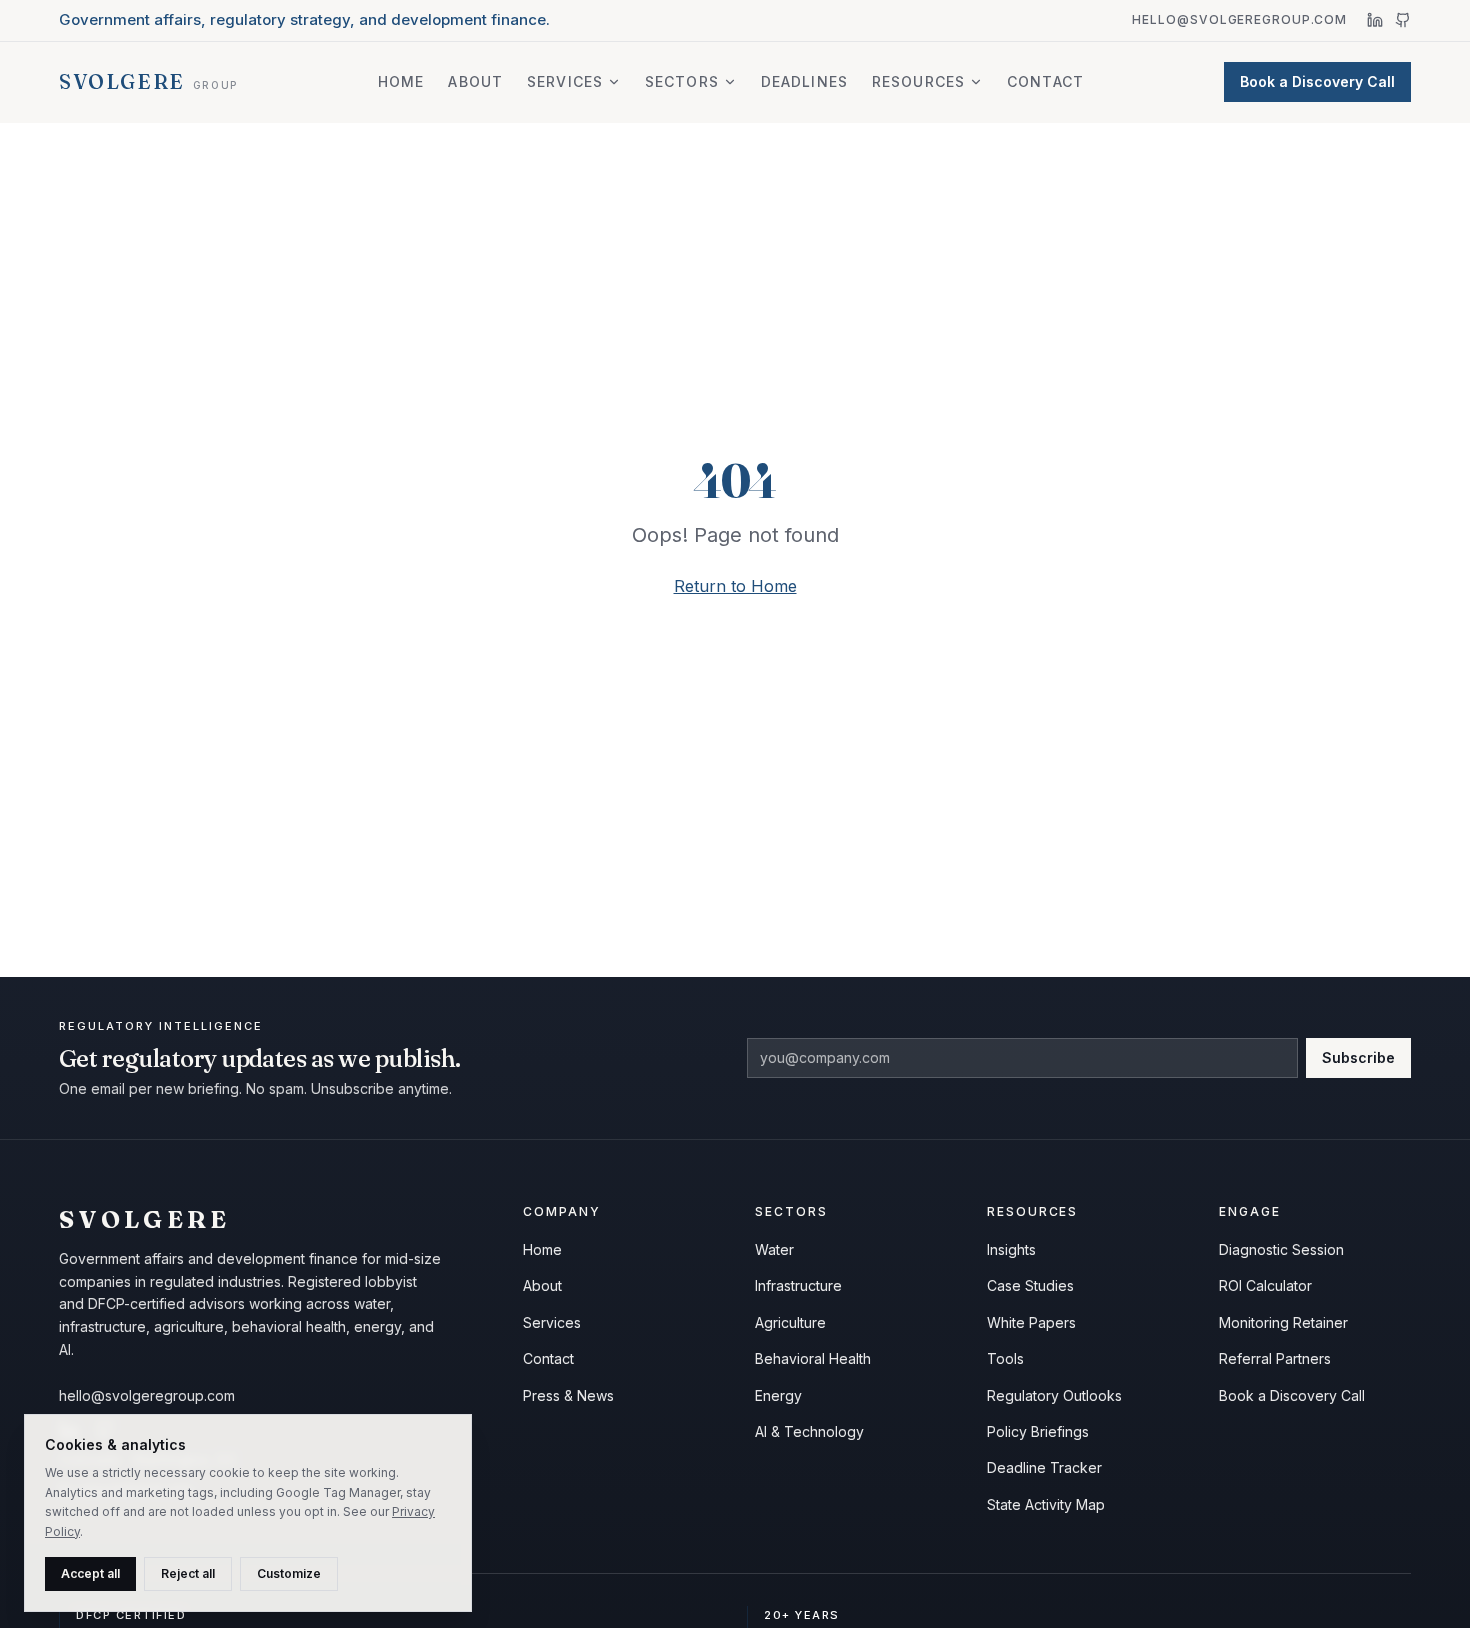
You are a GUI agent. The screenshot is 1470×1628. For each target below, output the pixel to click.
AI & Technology (809, 1431)
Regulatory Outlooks (1054, 1395)
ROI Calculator (1265, 1285)
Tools (1005, 1358)
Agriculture (790, 1322)
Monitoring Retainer (1283, 1322)
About (475, 81)
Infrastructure (798, 1285)
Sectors (682, 81)
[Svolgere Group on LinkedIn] (1375, 20)
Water (774, 1249)
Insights (1011, 1249)
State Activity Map (1046, 1504)
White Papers (1031, 1322)
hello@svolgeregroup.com (1239, 19)
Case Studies (1030, 1285)
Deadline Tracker (1044, 1467)
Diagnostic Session (1281, 1249)
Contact (1045, 81)
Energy (778, 1395)
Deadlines (804, 81)
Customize (289, 1573)
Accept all (90, 1573)
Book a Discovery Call (1317, 81)
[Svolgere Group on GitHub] (1403, 20)
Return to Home (735, 586)
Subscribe (1358, 1057)
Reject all (188, 1573)
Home (401, 81)
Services (565, 81)
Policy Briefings (1038, 1431)
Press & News (568, 1395)
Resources (918, 81)
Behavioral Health (813, 1358)
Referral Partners (1275, 1358)
